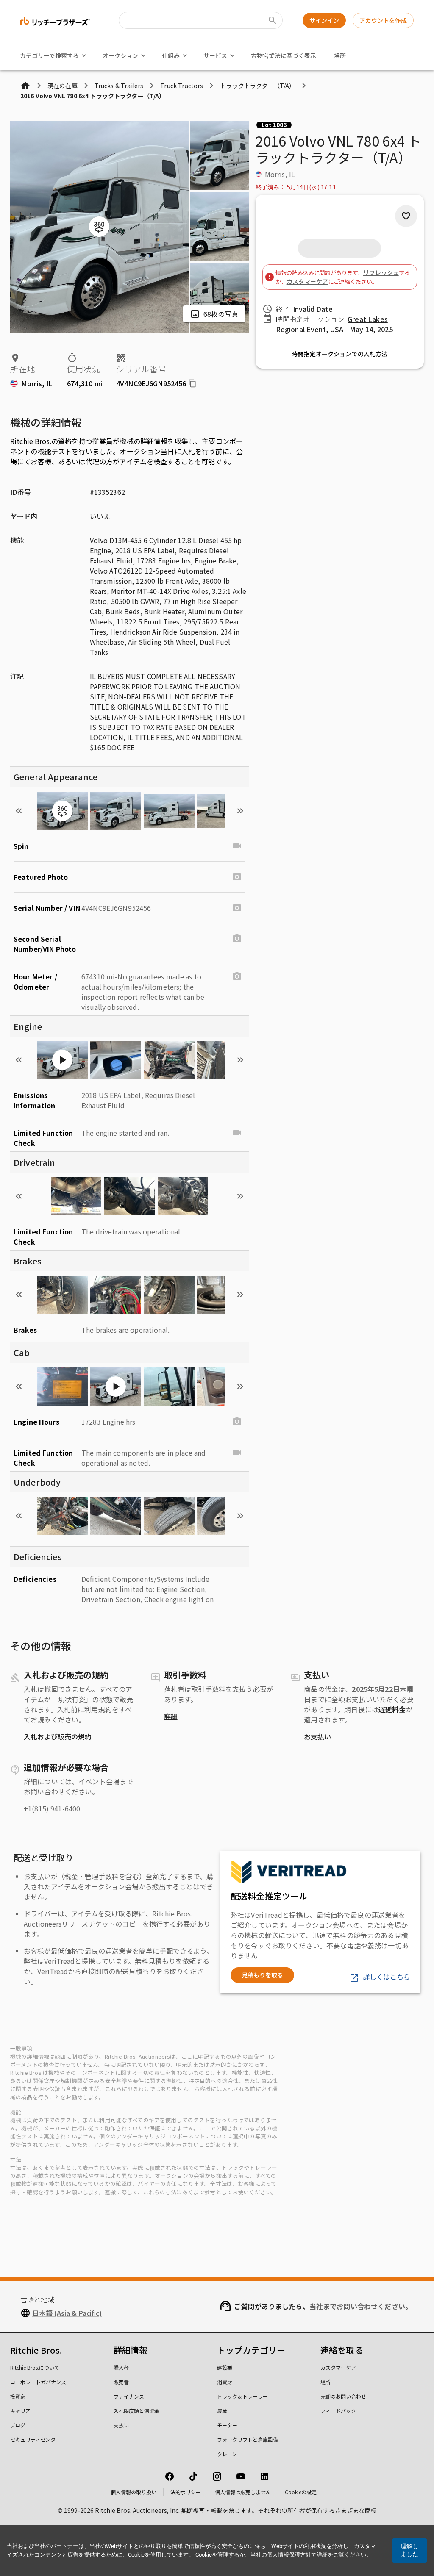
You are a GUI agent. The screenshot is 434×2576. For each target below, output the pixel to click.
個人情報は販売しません (243, 2492)
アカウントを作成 (383, 20)
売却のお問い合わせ (343, 2396)
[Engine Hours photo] (237, 1422)
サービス (215, 55)
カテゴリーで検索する (49, 55)
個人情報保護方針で (292, 2555)
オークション (120, 55)
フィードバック (338, 2411)
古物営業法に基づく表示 (284, 55)
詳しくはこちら (387, 1977)
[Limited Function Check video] (237, 1133)
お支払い (317, 1736)
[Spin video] (237, 846)
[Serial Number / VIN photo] (237, 908)
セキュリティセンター (35, 2439)
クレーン (227, 2454)
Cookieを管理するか (220, 2555)
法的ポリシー (186, 2492)
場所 (340, 55)
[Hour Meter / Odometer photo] (237, 976)
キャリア (20, 2411)
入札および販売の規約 (58, 1736)
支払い (121, 2425)
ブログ (18, 2425)
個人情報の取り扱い (134, 2492)
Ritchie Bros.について (35, 2367)
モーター (227, 2425)
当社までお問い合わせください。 (361, 2306)
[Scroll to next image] (240, 811)
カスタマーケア (307, 281)
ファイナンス (129, 2396)
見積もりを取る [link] (262, 1975)
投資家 (18, 2396)
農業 (222, 2411)
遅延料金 (392, 1709)
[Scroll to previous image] (19, 811)
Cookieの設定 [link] (301, 2492)
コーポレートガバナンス (38, 2382)
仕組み (171, 55)
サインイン (324, 20)
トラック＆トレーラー (242, 2396)
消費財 (225, 2382)
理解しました (409, 2550)
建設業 (225, 2367)
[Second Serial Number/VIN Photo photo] (237, 939)
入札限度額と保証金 (136, 2411)
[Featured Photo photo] (237, 877)
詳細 (171, 1716)
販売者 (121, 2382)
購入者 (121, 2367)
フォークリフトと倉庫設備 (248, 2439)
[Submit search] (273, 20)
